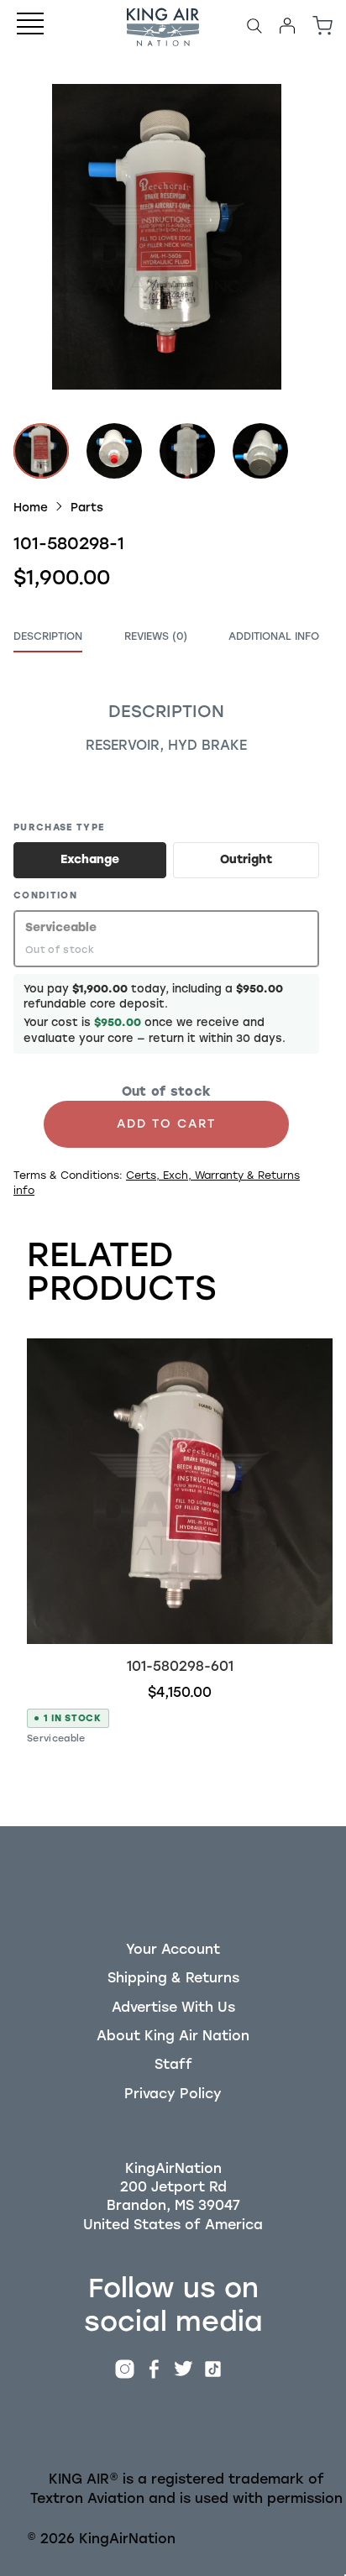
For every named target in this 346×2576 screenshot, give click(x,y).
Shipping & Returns (173, 1978)
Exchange (90, 859)
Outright (246, 859)
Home (31, 507)
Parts (87, 507)
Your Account (173, 1949)
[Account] (287, 26)
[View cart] (322, 26)
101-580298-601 (180, 1666)
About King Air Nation (173, 2036)
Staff (173, 2064)
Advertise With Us (173, 2007)
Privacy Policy (173, 2094)
